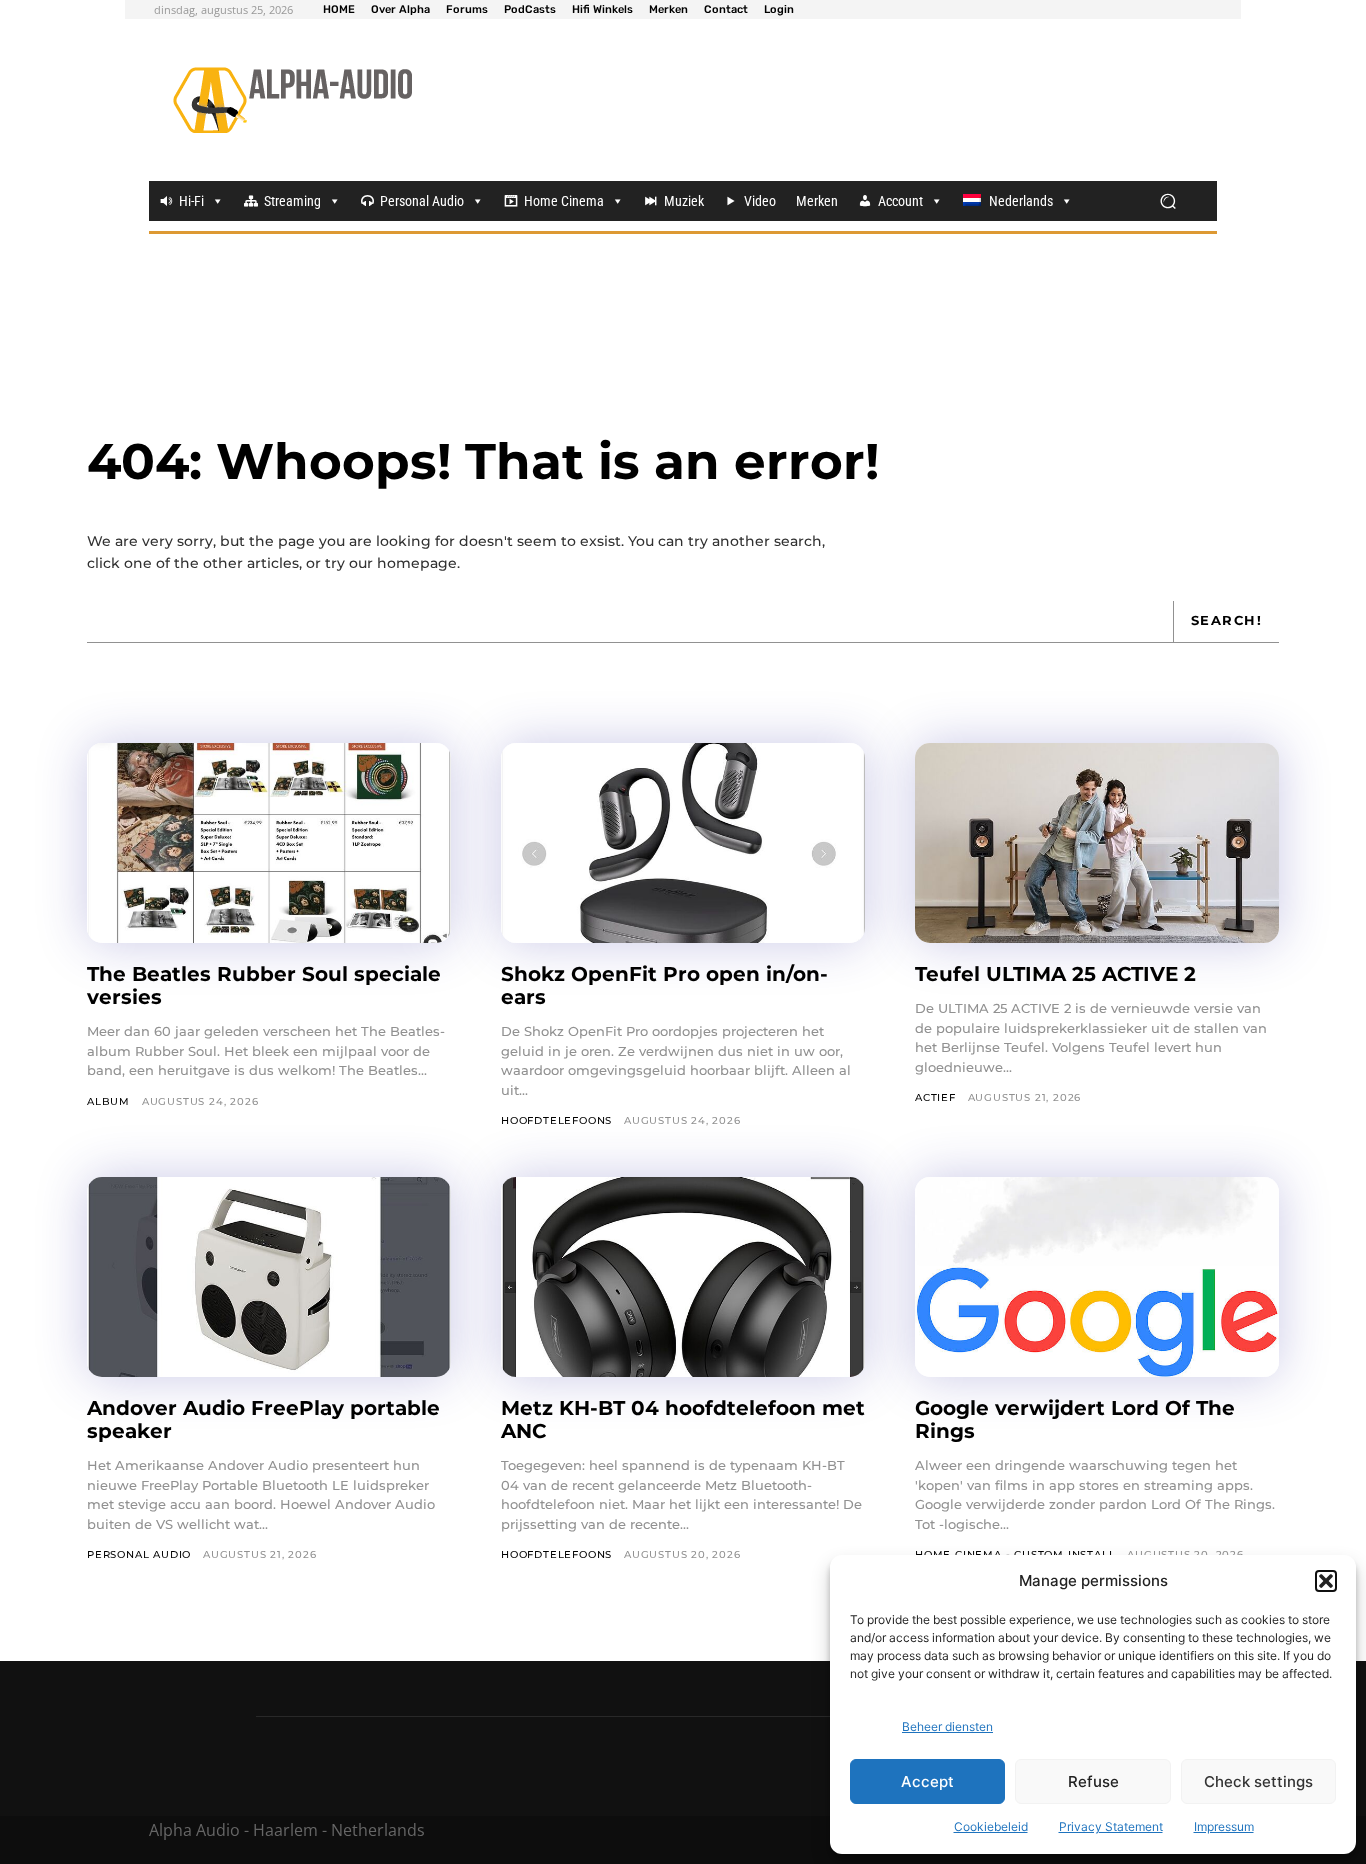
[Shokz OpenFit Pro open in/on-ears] (683, 843)
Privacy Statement (1111, 1826)
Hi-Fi (191, 201)
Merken (817, 201)
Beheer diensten (947, 1726)
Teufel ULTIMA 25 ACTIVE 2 (1058, 974)
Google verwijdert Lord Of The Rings (1075, 1419)
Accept (927, 1781)
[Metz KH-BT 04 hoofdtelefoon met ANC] (683, 1277)
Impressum (1224, 1826)
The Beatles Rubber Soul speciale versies (264, 985)
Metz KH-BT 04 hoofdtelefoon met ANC (683, 1419)
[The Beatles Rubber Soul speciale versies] (269, 843)
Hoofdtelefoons (556, 1120)
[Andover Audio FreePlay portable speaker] (269, 1277)
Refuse (1093, 1781)
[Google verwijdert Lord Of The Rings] (1097, 1277)
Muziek (684, 201)
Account (900, 201)
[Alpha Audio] (292, 100)
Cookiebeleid (991, 1826)
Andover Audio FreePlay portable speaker (263, 1419)
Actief (935, 1097)
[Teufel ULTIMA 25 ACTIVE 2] (1097, 843)
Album (108, 1101)
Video (760, 201)
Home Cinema (564, 201)
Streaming (292, 201)
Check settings (1258, 1781)
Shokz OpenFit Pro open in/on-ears (664, 985)
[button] (1326, 1581)
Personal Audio (422, 201)
